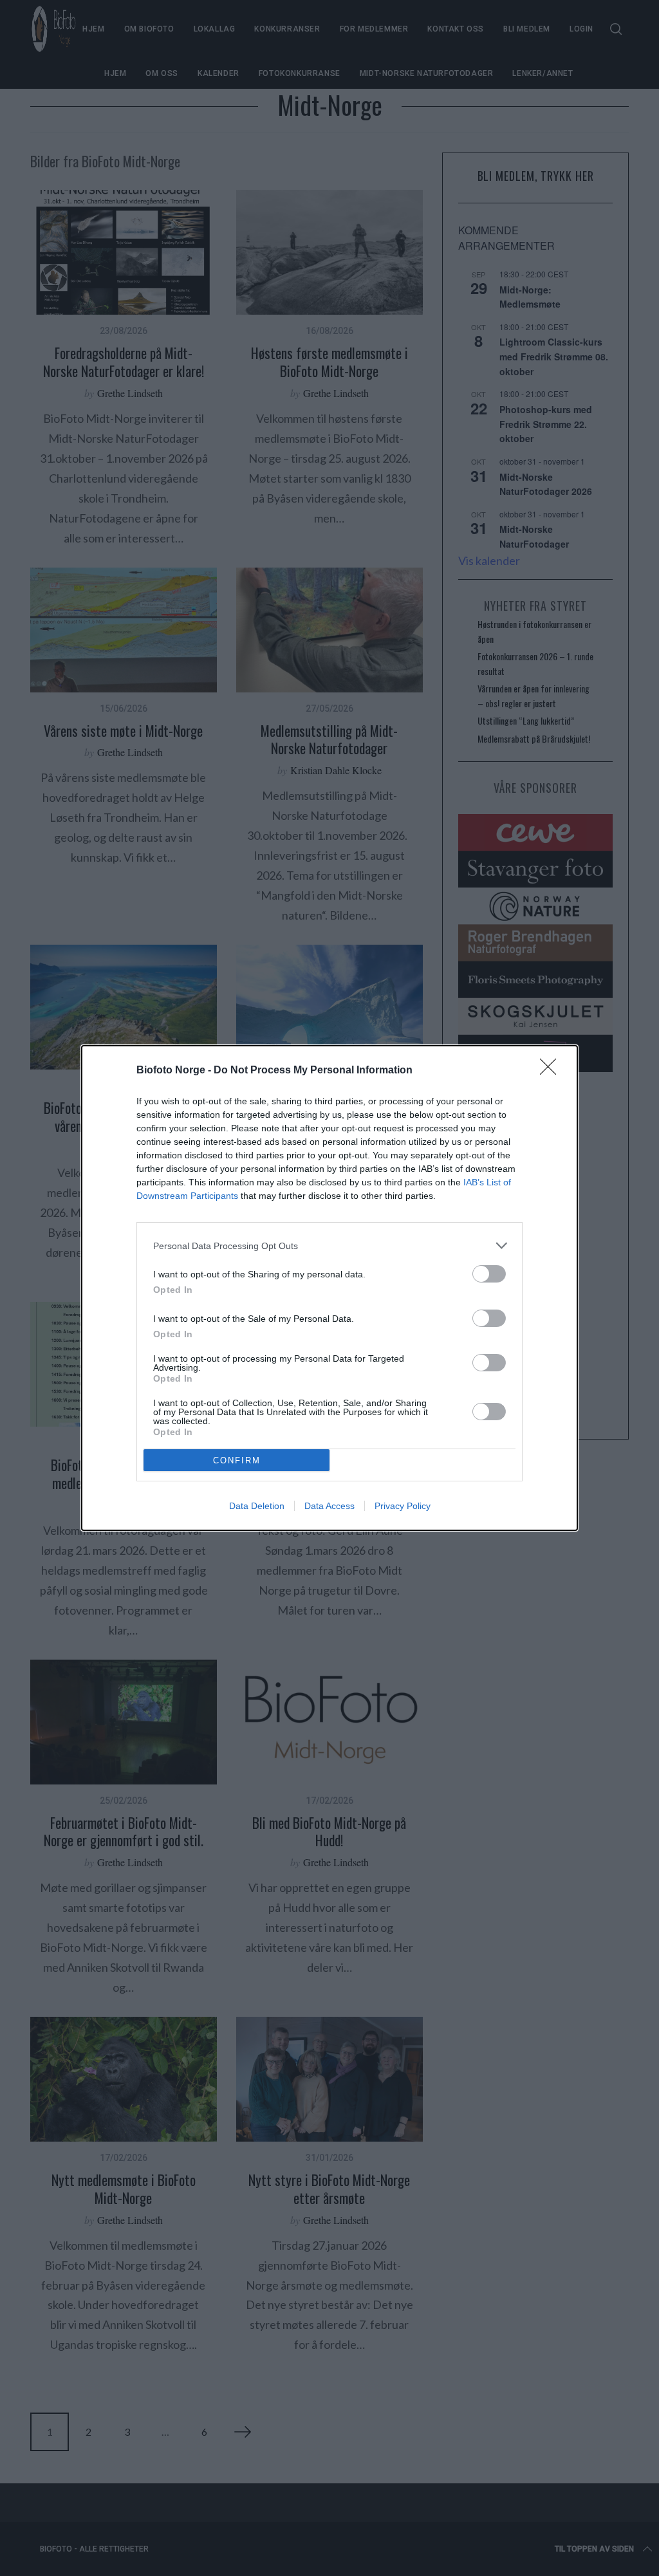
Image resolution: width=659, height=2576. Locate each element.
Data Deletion (257, 1506)
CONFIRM (237, 1460)
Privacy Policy (403, 1506)
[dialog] (329, 1288)
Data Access (329, 1506)
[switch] (489, 1274)
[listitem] (329, 1246)
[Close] (552, 1071)
